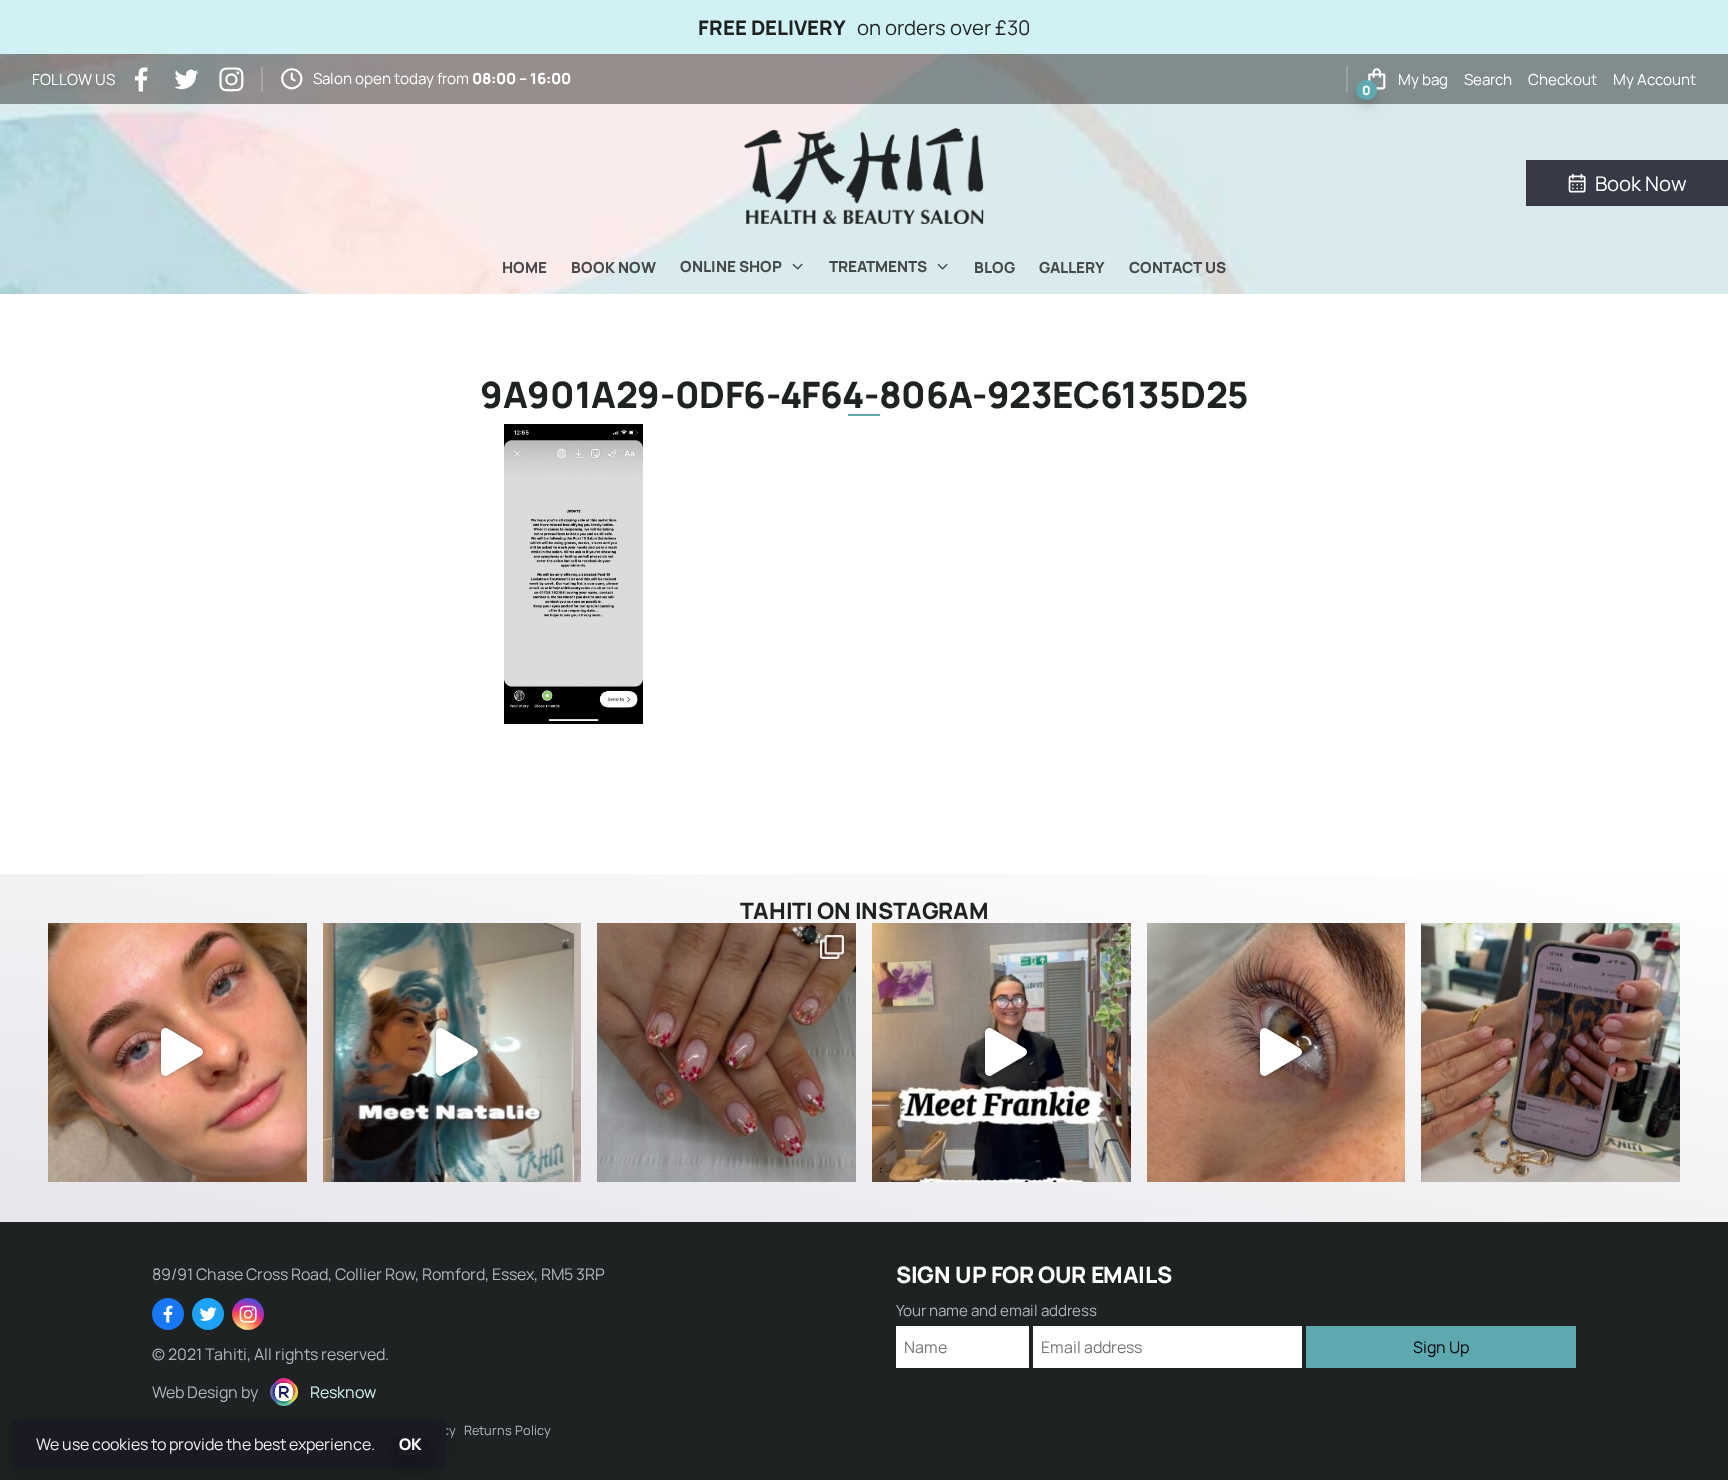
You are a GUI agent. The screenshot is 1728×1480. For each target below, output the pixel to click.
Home (524, 267)
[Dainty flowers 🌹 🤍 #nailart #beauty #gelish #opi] (726, 1052)
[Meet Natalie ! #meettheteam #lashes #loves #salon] (452, 1052)
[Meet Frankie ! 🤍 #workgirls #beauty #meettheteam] (1001, 1052)
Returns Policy (507, 1430)
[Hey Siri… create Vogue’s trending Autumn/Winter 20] (1550, 1052)
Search (1488, 79)
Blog (994, 267)
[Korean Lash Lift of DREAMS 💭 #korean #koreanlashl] (1276, 1052)
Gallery (1072, 267)
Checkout (1562, 79)
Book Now (613, 267)
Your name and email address (996, 1310)
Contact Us (1177, 267)
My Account (1654, 79)
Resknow (343, 1392)
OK (410, 1444)
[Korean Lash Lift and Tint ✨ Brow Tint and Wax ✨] (177, 1052)
